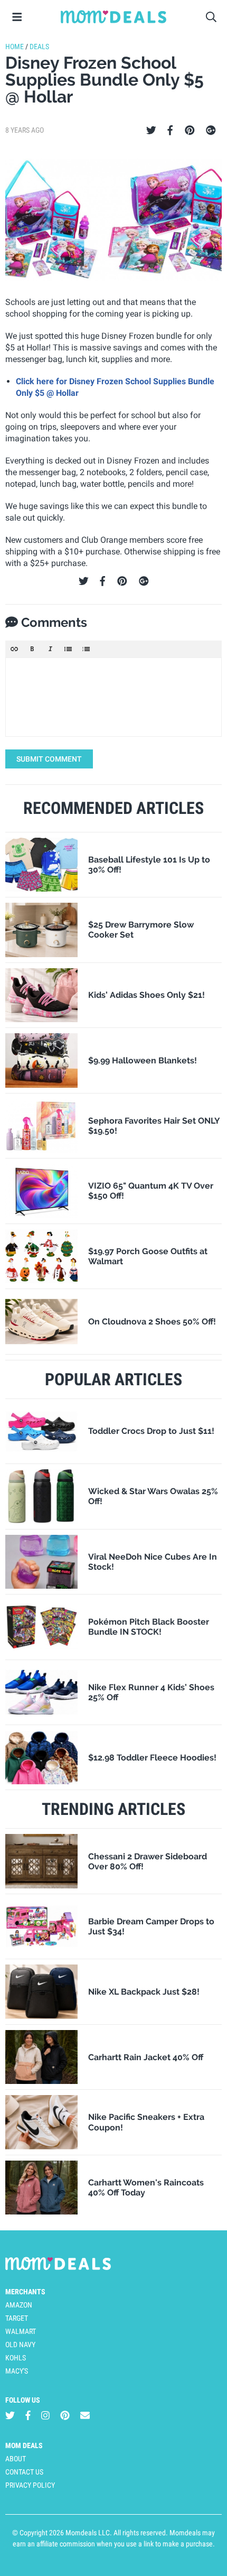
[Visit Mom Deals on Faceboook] (28, 2415)
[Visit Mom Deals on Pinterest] (65, 2415)
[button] (14, 649)
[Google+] (211, 131)
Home (15, 47)
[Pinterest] (190, 131)
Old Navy (20, 2345)
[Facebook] (170, 131)
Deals (39, 47)
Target (17, 2318)
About (16, 2459)
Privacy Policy (30, 2485)
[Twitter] (151, 131)
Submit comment (49, 759)
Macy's (17, 2371)
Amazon (19, 2305)
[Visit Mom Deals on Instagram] (45, 2415)
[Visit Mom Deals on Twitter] (10, 2415)
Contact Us (24, 2472)
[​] (113, 697)
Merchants (25, 2292)
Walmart (21, 2331)
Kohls (16, 2358)
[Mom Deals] (113, 17)
